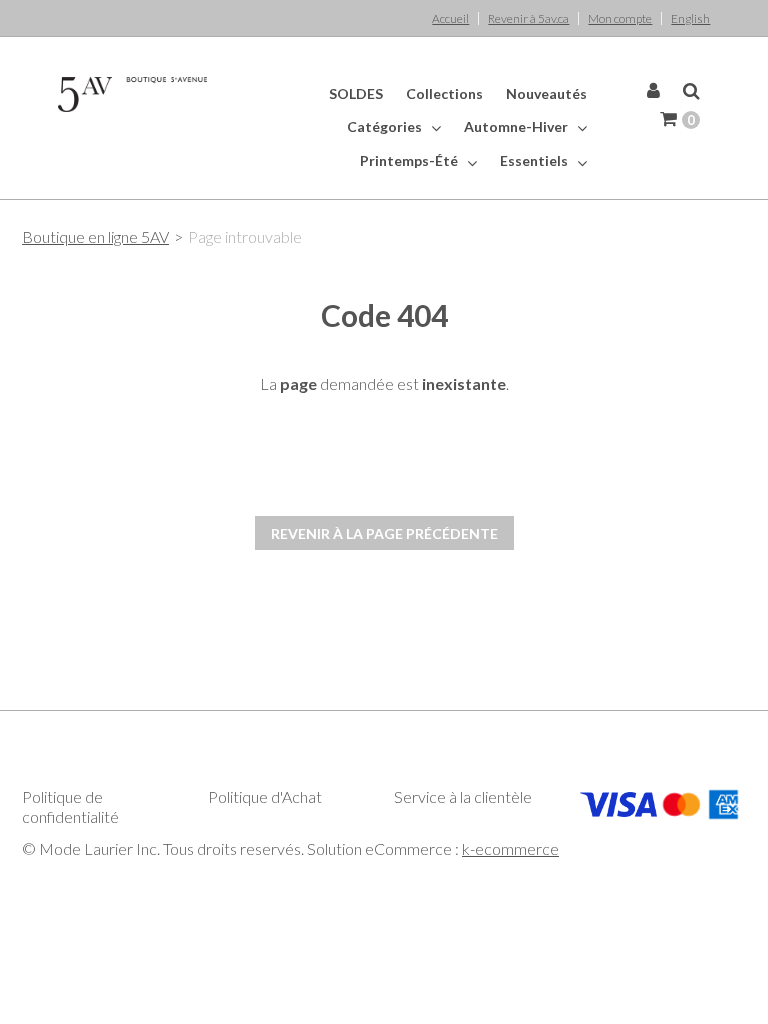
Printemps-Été (410, 160)
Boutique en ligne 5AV (95, 236)
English (690, 18)
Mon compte (620, 18)
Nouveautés (546, 93)
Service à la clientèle (463, 796)
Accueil (450, 18)
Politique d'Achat (265, 796)
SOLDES (356, 93)
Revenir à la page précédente (384, 533)
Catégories (386, 126)
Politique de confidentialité (70, 806)
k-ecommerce (510, 848)
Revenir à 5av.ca (528, 18)
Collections (444, 93)
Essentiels (535, 160)
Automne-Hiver (517, 126)
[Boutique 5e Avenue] (133, 94)
